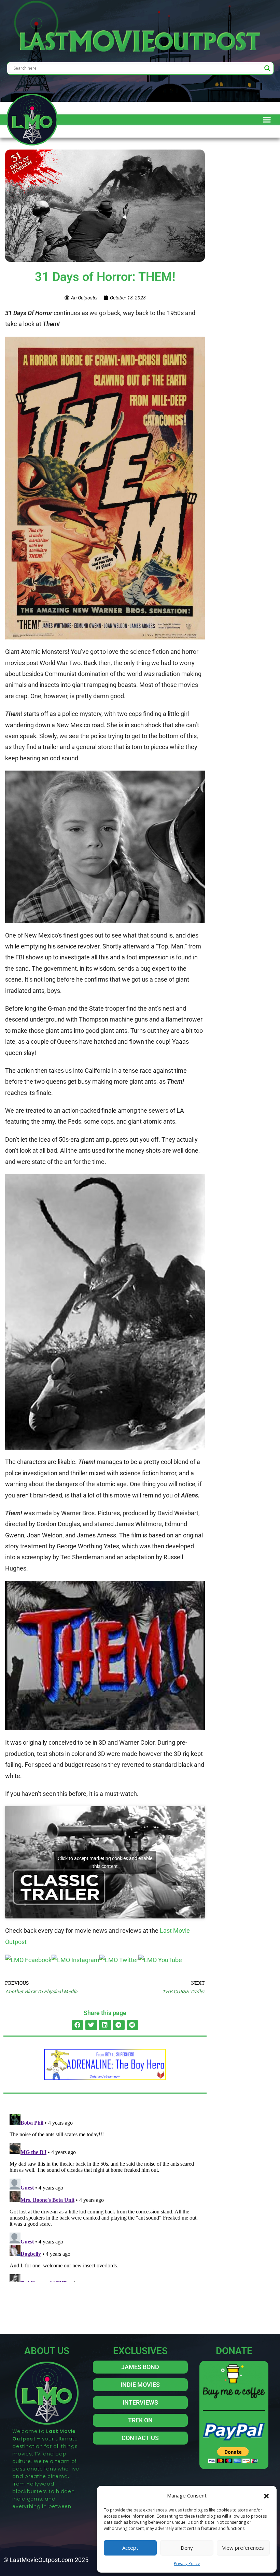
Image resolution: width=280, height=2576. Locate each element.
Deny (187, 2548)
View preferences (243, 2548)
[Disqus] (105, 2196)
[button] (266, 2495)
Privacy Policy (187, 2564)
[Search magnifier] (267, 68)
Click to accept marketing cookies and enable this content (105, 1862)
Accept (130, 2548)
